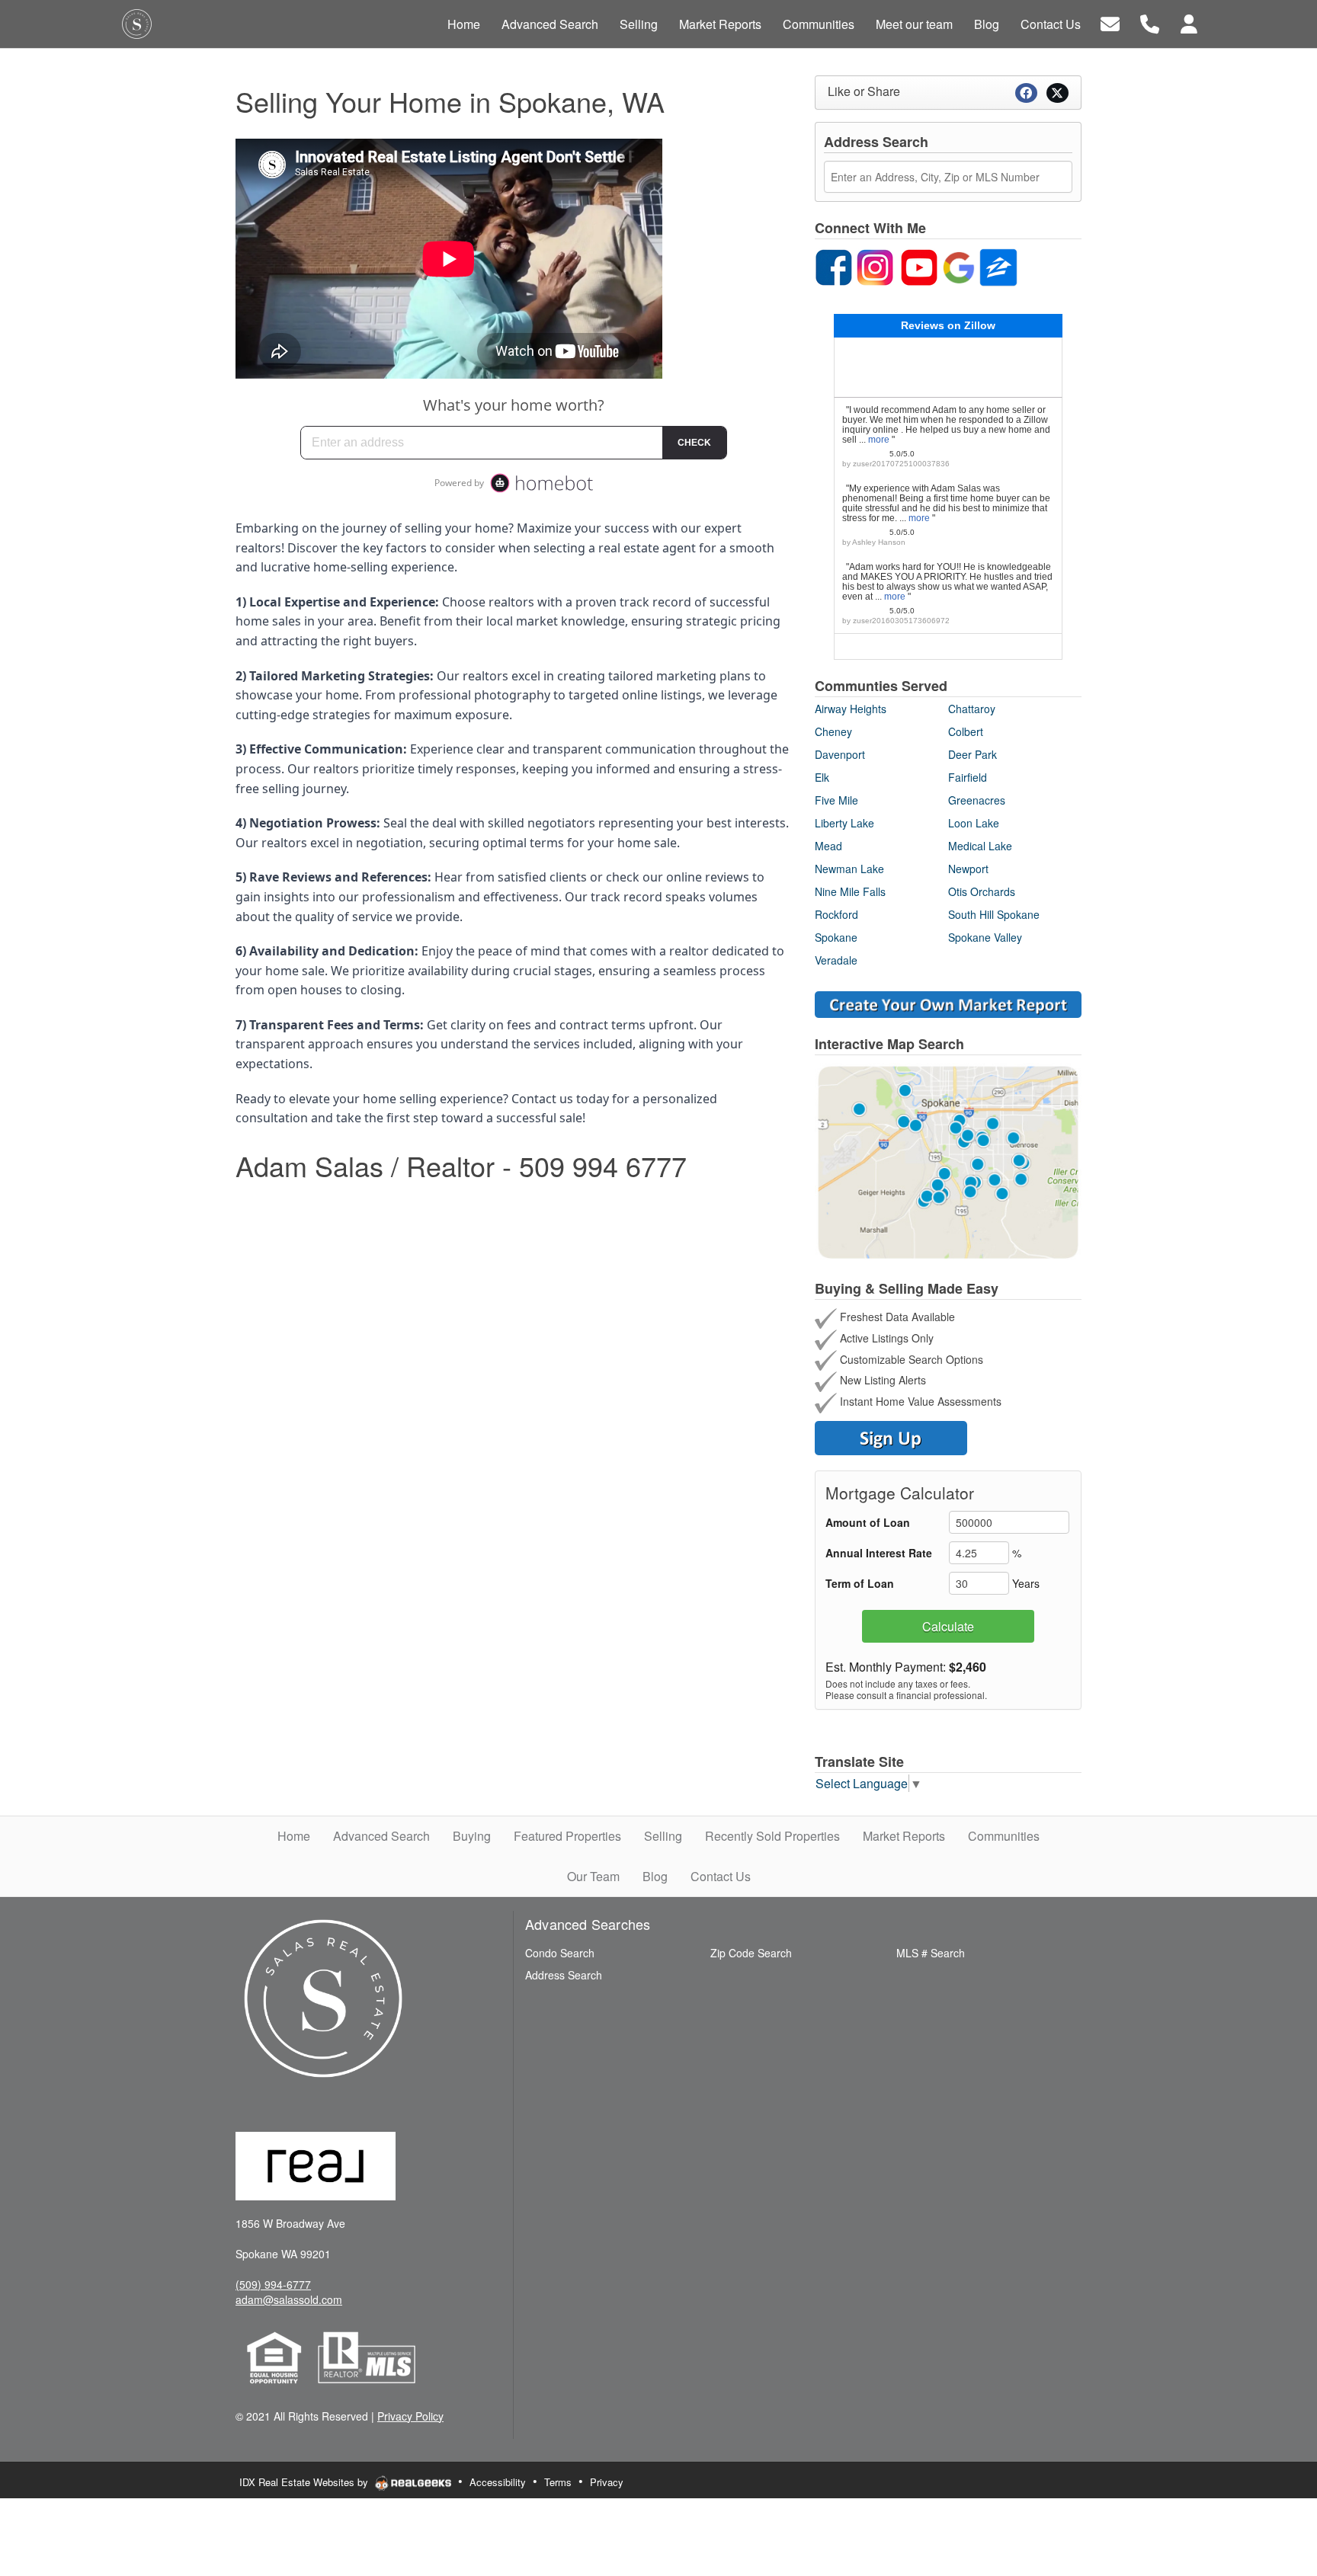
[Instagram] (875, 265)
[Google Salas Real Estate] (959, 265)
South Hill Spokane (994, 914)
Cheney (833, 731)
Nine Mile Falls (850, 891)
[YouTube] (919, 265)
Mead (828, 846)
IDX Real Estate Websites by (305, 2482)
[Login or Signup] (1189, 22)
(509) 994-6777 (273, 2284)
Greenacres (977, 800)
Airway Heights (851, 709)
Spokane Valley (985, 937)
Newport (968, 869)
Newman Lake (849, 869)
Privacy (607, 2482)
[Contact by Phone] (1150, 22)
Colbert (966, 731)
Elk (822, 777)
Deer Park (973, 754)
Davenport (840, 754)
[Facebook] (834, 265)
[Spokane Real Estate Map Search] (948, 1160)
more (879, 440)
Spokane (836, 937)
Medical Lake (980, 846)
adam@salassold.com (289, 2299)
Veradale (836, 960)
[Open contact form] (1110, 22)
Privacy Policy (410, 2416)
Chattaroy (972, 709)
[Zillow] (998, 265)
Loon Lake (974, 823)
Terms (558, 2482)
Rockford (836, 914)
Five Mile (836, 800)
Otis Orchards (982, 891)
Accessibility (498, 2482)
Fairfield (968, 777)
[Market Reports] (948, 1003)
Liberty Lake (844, 823)
